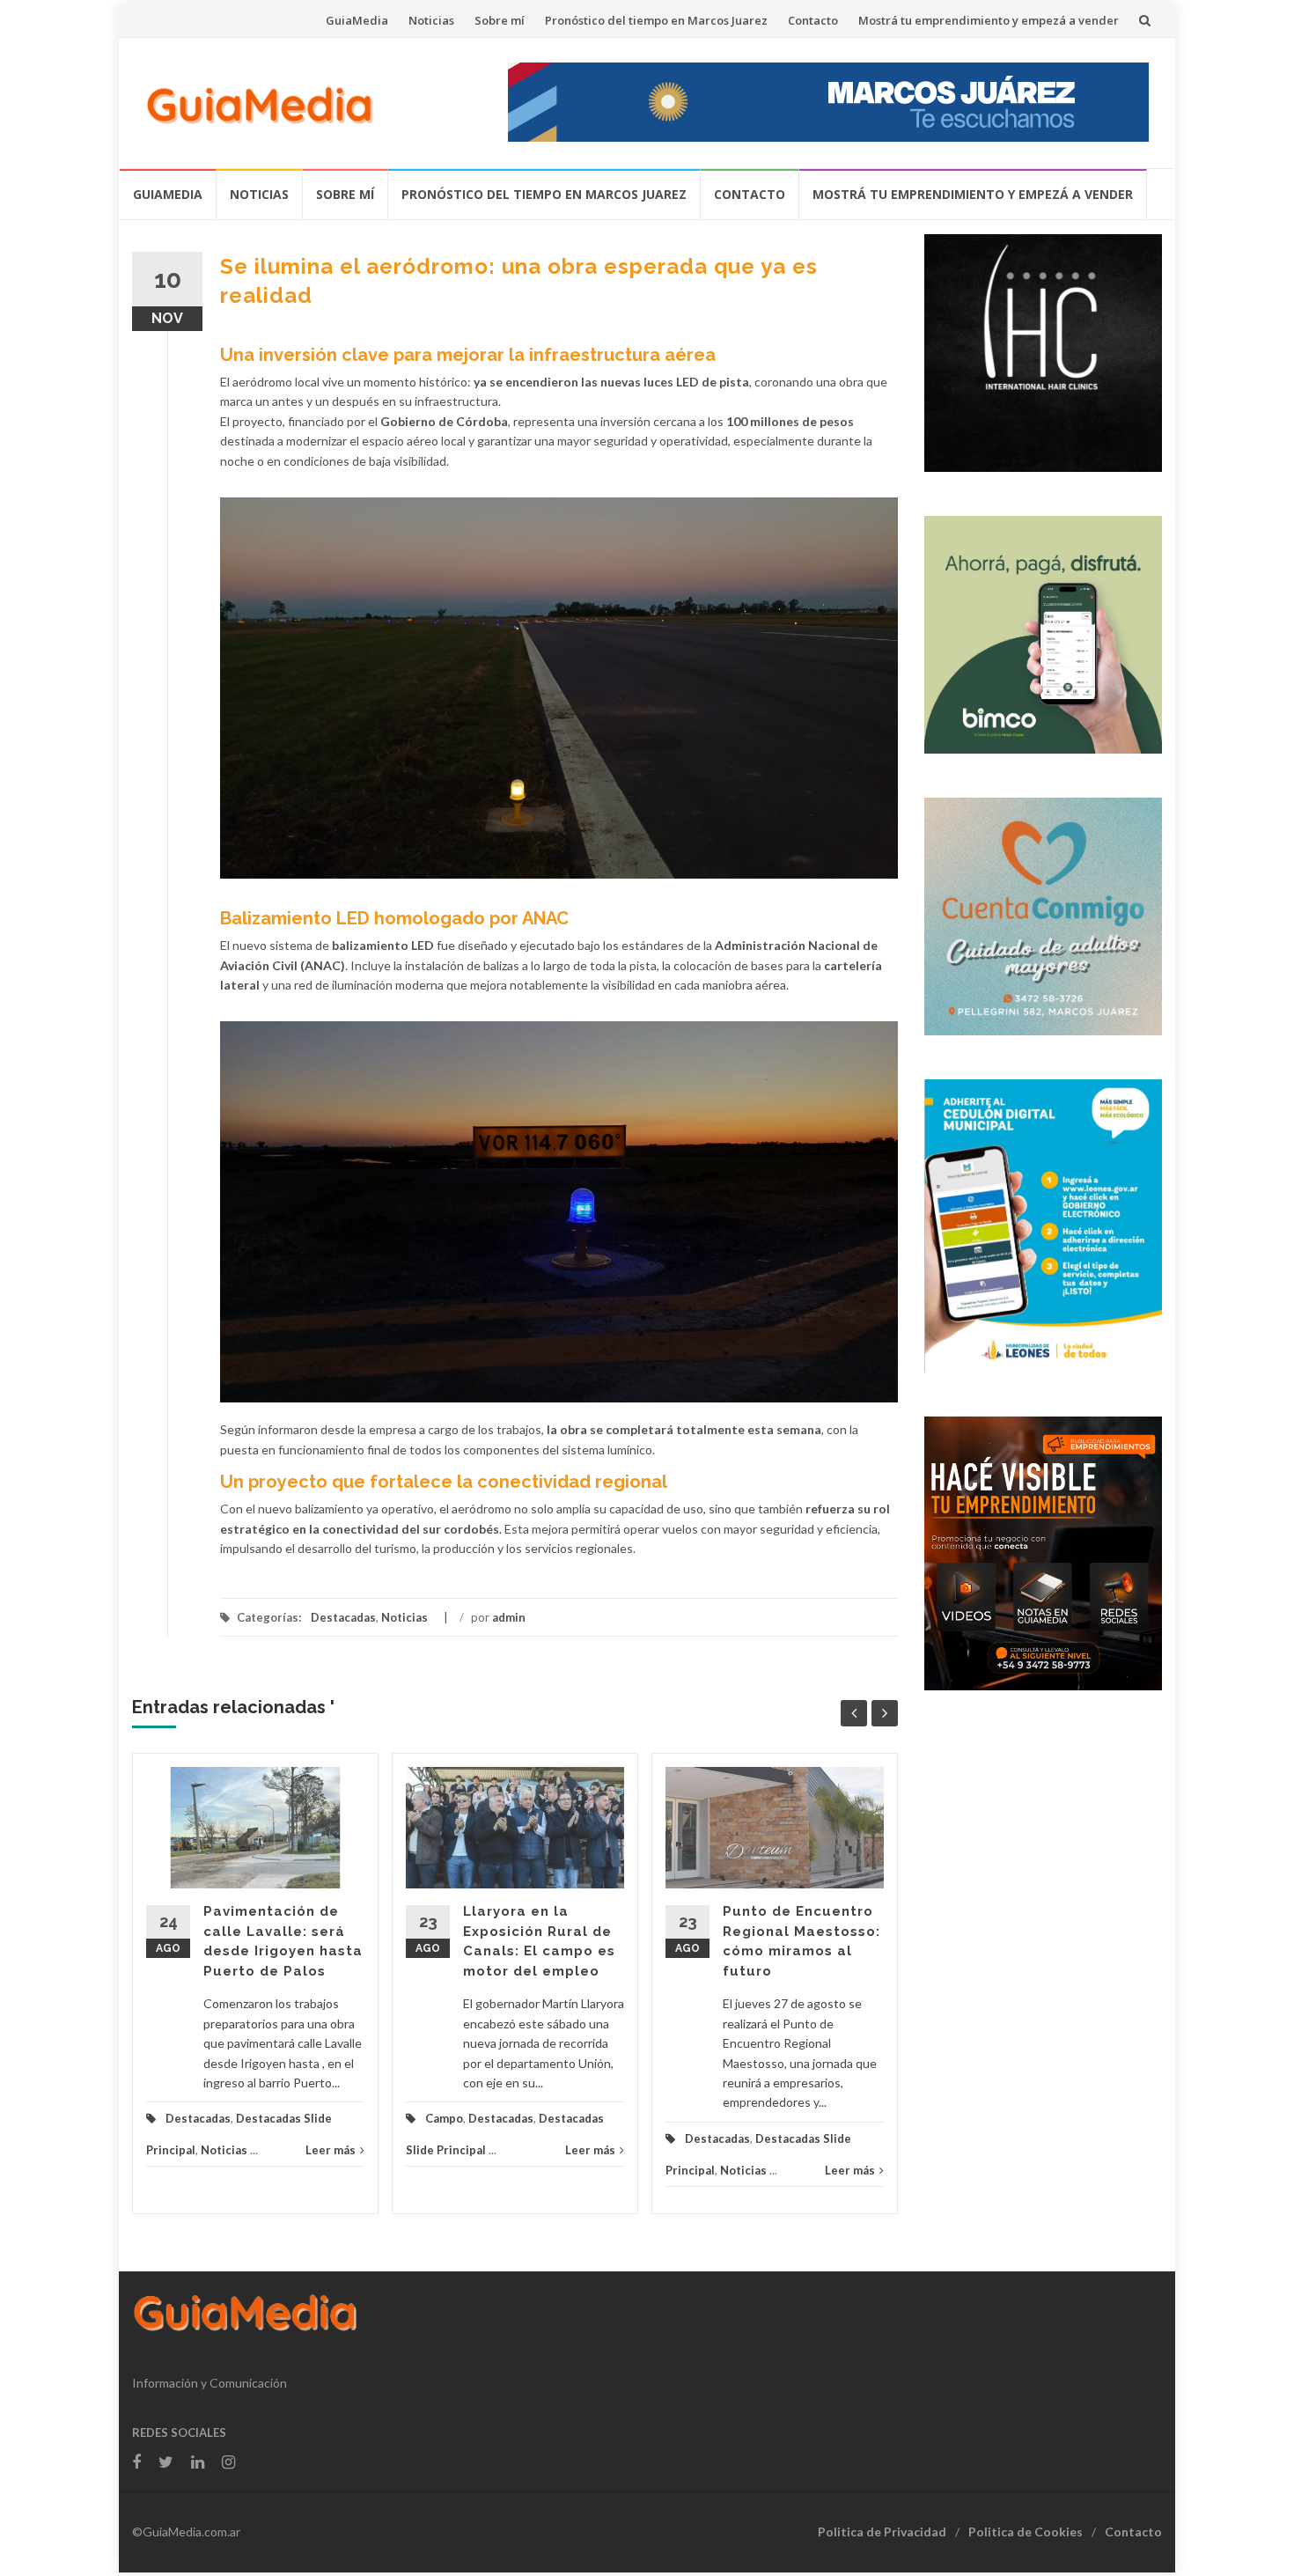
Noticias (431, 20)
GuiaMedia (357, 20)
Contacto (813, 20)
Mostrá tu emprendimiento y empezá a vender (989, 20)
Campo (444, 2118)
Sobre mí (500, 20)
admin (509, 1617)
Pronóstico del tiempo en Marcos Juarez (656, 20)
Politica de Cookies (1026, 2532)
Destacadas (343, 1617)
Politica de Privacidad (882, 2532)
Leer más (331, 2150)
